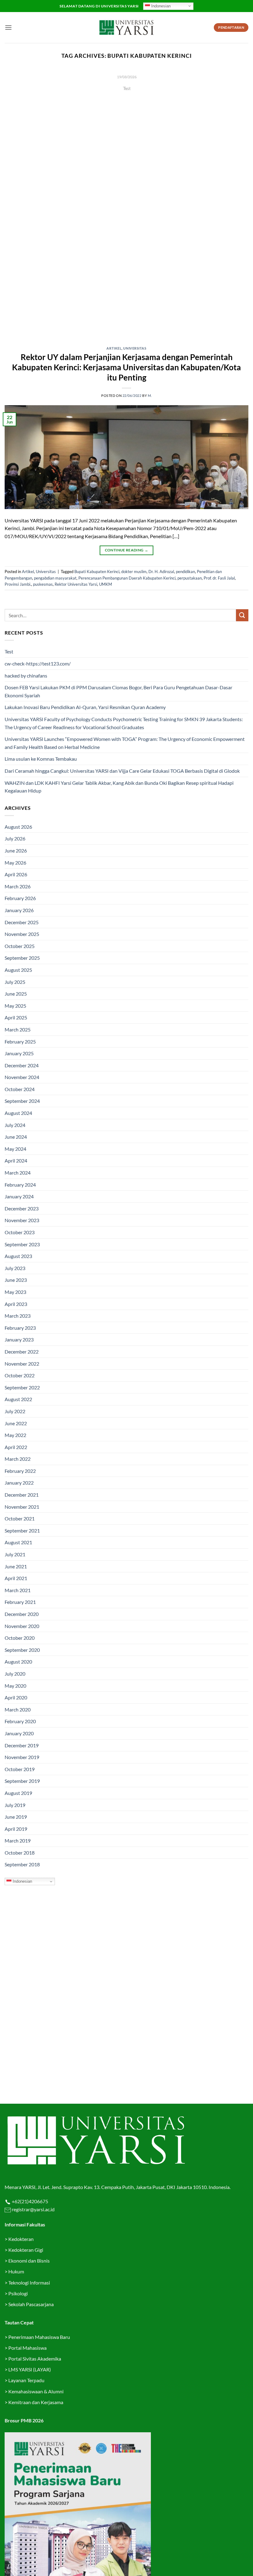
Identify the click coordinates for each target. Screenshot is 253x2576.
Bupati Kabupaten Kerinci (97, 572)
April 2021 (16, 1578)
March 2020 (18, 1709)
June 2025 (16, 994)
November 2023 (22, 1220)
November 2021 (22, 1507)
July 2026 (15, 838)
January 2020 (19, 1733)
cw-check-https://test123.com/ (38, 663)
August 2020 (18, 1662)
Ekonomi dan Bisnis (29, 2261)
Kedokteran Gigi (26, 2250)
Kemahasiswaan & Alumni (36, 2391)
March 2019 (18, 1841)
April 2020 (16, 1697)
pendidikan (185, 572)
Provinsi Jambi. (18, 584)
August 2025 (18, 970)
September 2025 (22, 958)
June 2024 (16, 1137)
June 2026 (16, 850)
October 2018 (20, 1853)
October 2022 (20, 1375)
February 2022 (20, 1471)
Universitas (135, 348)
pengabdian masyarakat (55, 578)
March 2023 (18, 1316)
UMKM (106, 584)
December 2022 (22, 1352)
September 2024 (22, 1101)
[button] (8, 27)
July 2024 (15, 1125)
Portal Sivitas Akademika (35, 2359)
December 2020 (22, 1614)
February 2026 (20, 898)
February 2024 (20, 1185)
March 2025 (18, 1029)
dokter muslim (134, 572)
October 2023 (20, 1232)
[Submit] (242, 615)
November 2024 (22, 1077)
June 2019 (16, 1817)
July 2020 (15, 1674)
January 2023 (19, 1339)
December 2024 (22, 1065)
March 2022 (18, 1459)
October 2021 (20, 1518)
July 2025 (15, 982)
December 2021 (22, 1495)
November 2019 (22, 1757)
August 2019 (18, 1793)
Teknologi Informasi (29, 2283)
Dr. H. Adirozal (161, 572)
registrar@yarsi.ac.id (33, 2209)
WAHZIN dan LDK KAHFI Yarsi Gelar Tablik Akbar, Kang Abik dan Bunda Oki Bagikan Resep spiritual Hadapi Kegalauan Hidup (119, 787)
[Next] (236, 204)
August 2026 (18, 827)
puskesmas (43, 584)
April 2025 (16, 1017)
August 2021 (18, 1542)
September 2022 (22, 1387)
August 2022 (18, 1399)
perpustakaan (190, 578)
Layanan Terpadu (26, 2380)
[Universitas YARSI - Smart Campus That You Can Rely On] (126, 28)
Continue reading (126, 100)
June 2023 (16, 1280)
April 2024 (16, 1160)
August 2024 (18, 1113)
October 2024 (20, 1089)
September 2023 (22, 1244)
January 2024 (19, 1196)
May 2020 (15, 1686)
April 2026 (16, 874)
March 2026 (18, 886)
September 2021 (22, 1530)
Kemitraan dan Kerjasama (36, 2402)
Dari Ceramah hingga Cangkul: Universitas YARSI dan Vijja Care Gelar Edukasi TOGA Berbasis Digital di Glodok (122, 771)
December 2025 (22, 922)
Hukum (16, 2271)
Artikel (114, 348)
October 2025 (20, 946)
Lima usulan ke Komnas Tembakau (41, 759)
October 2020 (20, 1638)
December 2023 (22, 1208)
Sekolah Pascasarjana (31, 2304)
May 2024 (15, 1149)
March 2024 (18, 1173)
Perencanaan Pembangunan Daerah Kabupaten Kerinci (127, 578)
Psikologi (18, 2293)
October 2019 (20, 1769)
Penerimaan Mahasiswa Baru (39, 2337)
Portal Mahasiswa (27, 2348)
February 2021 (20, 1602)
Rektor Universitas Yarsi (76, 584)
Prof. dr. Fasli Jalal (219, 578)
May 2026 (15, 863)
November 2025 (22, 934)
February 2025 (20, 1041)
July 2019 (15, 1805)
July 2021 (15, 1554)
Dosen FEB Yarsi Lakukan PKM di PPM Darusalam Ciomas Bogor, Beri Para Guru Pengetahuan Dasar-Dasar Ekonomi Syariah (118, 691)
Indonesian (160, 6)
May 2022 (15, 1435)
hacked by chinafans (26, 676)
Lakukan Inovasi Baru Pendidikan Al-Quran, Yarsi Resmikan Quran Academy (85, 707)
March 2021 (18, 1590)
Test (9, 651)
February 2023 (20, 1328)
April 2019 (16, 1829)
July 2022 (15, 1411)
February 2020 (20, 1721)
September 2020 (22, 1650)
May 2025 (15, 1006)
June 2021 (16, 1566)
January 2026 (19, 910)
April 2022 (16, 1447)
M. (150, 395)
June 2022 (16, 1423)
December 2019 (22, 1745)
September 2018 (22, 1864)
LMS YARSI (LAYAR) (30, 2369)
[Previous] (17, 204)
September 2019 (22, 1781)
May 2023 (15, 1292)
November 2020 (22, 1626)
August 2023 (18, 1256)
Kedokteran (21, 2239)
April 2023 (16, 1304)
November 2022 (22, 1364)
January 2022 (19, 1483)
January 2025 (19, 1053)
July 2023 (15, 1268)
